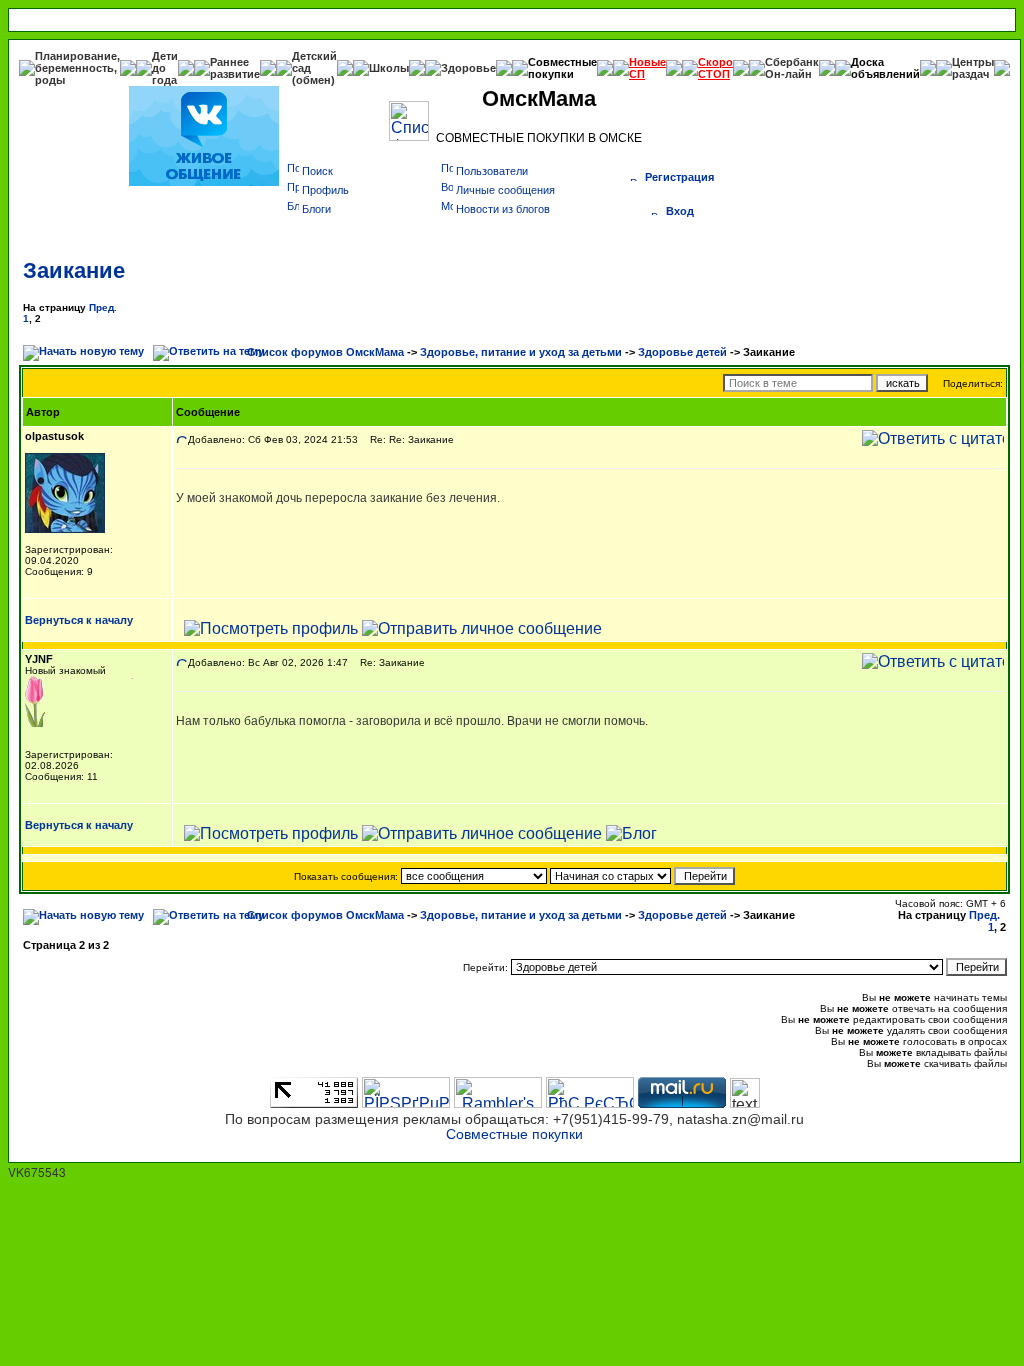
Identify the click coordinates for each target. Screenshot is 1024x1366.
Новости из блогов (503, 209)
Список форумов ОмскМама (325, 352)
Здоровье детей (682, 352)
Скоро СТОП (715, 68)
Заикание (74, 270)
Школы (389, 68)
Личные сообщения (505, 190)
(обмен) (313, 80)
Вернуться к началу (79, 620)
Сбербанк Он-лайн (792, 68)
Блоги (316, 209)
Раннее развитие (235, 68)
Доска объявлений (885, 68)
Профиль (325, 190)
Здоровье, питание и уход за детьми (521, 352)
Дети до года (165, 68)
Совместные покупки (562, 68)
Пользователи (492, 171)
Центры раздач (973, 68)
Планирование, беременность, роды (77, 68)
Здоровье (468, 68)
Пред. (103, 307)
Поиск (317, 171)
